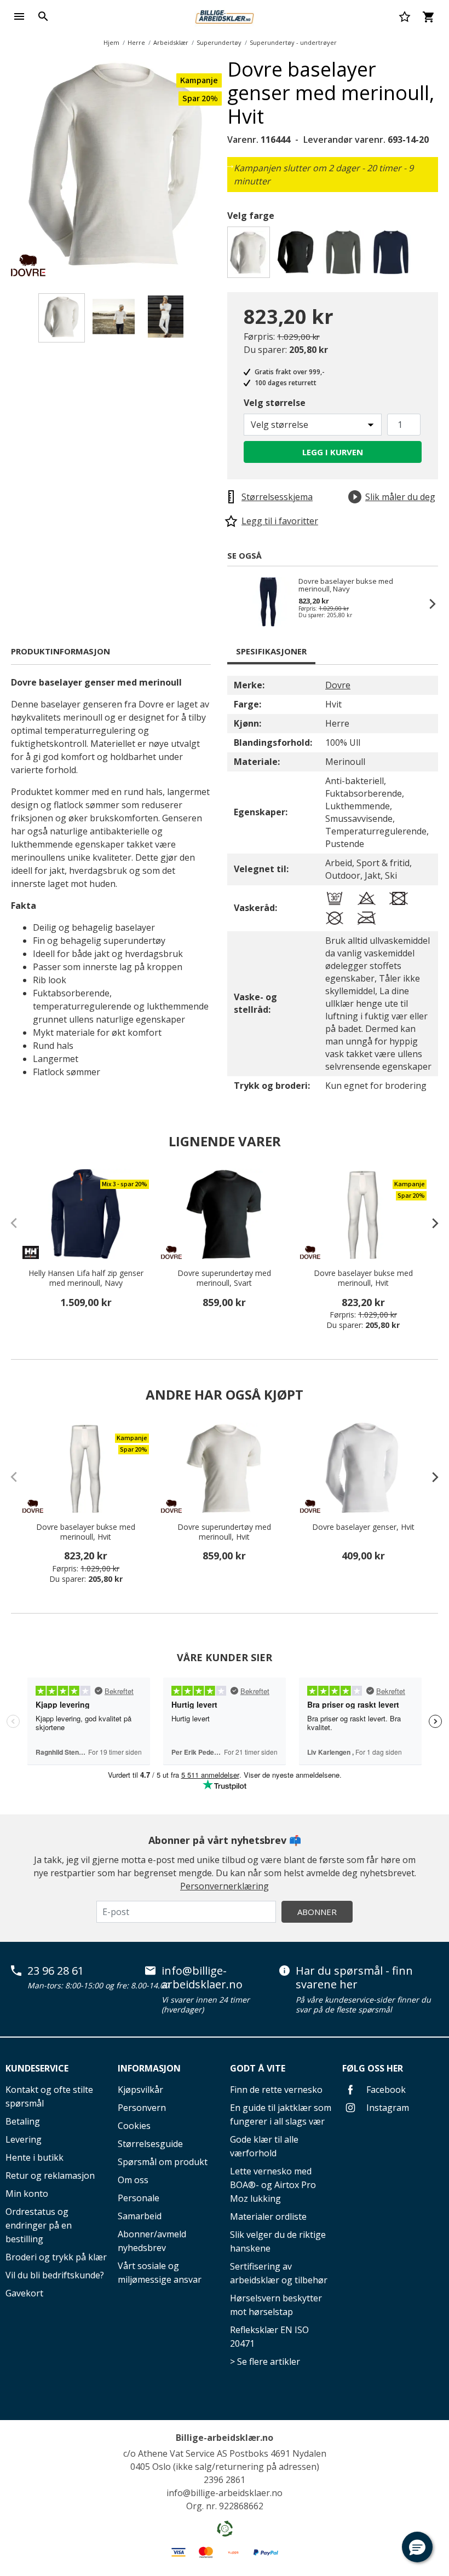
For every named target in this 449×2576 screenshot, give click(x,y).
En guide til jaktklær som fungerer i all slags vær (281, 2114)
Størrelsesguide (150, 2144)
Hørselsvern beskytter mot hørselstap (276, 2305)
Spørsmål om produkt (163, 2162)
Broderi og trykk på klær (56, 2257)
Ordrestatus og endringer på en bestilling (39, 2225)
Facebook (385, 2090)
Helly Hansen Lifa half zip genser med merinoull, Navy (86, 1278)
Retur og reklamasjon (50, 2175)
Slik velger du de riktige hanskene (278, 2241)
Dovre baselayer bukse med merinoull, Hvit (363, 1278)
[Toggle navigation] (19, 16)
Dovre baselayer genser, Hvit (363, 1527)
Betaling (23, 2121)
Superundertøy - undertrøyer (293, 42)
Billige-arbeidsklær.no (225, 2438)
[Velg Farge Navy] (393, 255)
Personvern (142, 2108)
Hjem (111, 42)
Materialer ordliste (268, 2217)
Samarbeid (140, 2216)
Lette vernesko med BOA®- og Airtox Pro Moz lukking (273, 2185)
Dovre (338, 685)
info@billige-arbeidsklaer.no (202, 1978)
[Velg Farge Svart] (298, 255)
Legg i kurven (333, 452)
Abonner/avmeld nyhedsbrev (152, 2241)
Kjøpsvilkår (140, 2090)
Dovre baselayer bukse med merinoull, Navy (346, 585)
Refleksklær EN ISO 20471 (269, 2337)
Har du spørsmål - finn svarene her (354, 1978)
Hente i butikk (34, 2157)
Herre (136, 42)
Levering (24, 2139)
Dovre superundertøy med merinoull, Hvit (224, 1532)
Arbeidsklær (171, 42)
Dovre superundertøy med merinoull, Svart (224, 1278)
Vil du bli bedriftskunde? (55, 2275)
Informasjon (149, 2068)
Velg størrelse (275, 403)
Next (230, 165)
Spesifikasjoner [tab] (271, 651)
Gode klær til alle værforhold (264, 2146)
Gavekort (24, 2293)
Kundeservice (37, 2068)
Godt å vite (258, 2068)
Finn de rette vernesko (276, 2090)
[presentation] (430, 1223)
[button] (417, 2547)
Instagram (387, 2108)
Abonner (317, 1912)
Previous (238, 604)
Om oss (133, 2180)
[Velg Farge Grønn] (345, 255)
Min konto (27, 2194)
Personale (139, 2198)
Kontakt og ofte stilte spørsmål (49, 2096)
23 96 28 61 (56, 1971)
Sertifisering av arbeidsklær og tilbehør (279, 2273)
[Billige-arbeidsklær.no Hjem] (225, 15)
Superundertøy (219, 42)
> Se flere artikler (265, 2362)
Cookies (134, 2126)
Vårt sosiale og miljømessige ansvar (160, 2273)
